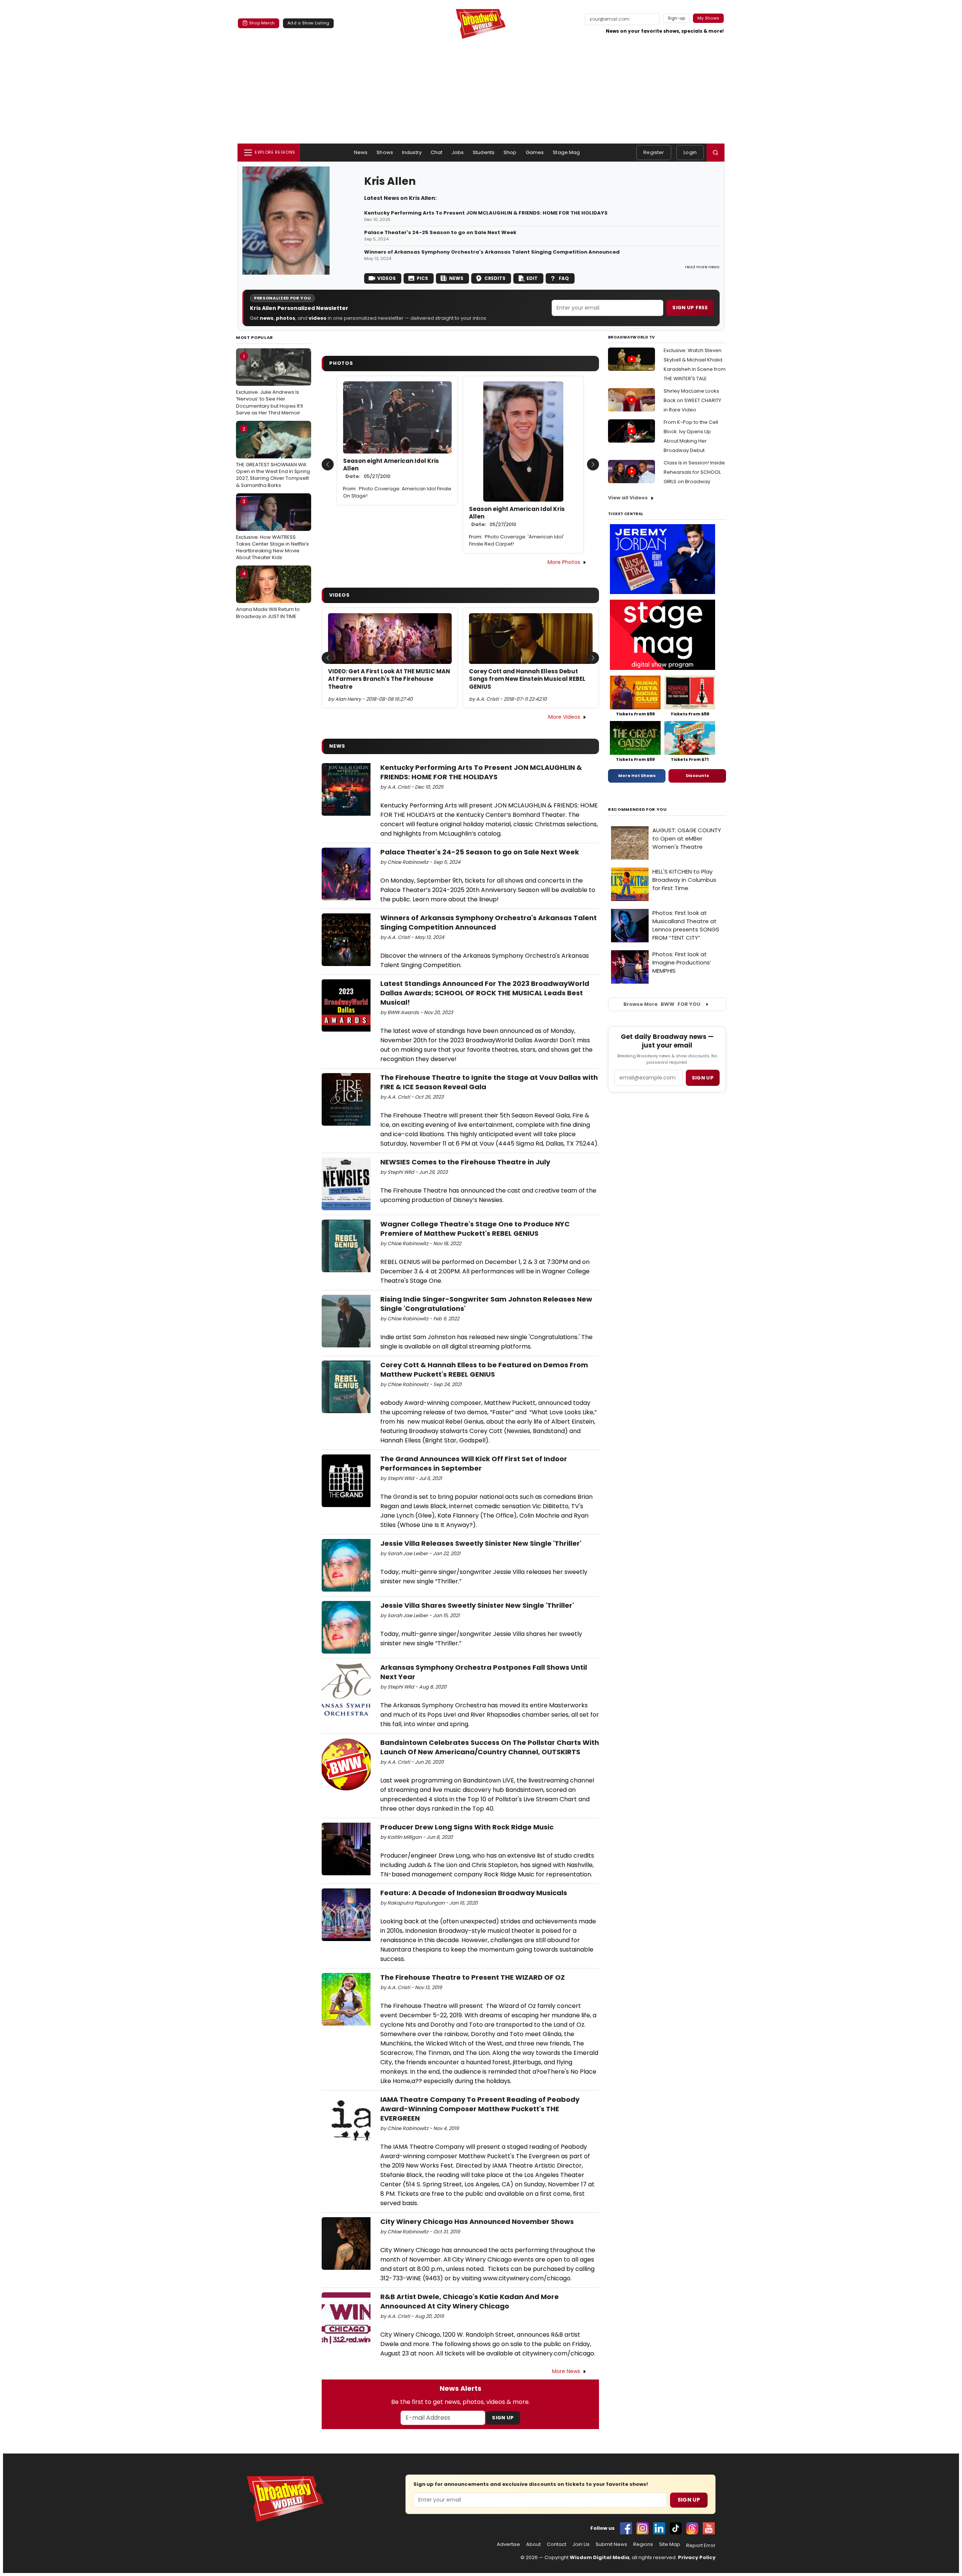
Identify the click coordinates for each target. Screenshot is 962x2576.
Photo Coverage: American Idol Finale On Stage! (397, 492)
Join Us (581, 2544)
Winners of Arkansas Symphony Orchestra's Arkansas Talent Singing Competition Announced (492, 252)
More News (566, 2371)
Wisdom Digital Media (600, 2557)
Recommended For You (638, 810)
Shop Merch (262, 23)
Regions (643, 2544)
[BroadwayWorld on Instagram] (643, 2528)
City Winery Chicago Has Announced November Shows (477, 2221)
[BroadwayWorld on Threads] (692, 2528)
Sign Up (503, 2418)
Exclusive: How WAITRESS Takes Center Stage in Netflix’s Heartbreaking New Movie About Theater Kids (272, 530)
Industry (412, 152)
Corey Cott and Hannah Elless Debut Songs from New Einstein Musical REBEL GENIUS (527, 679)
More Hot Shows (637, 776)
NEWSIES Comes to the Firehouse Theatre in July (465, 1162)
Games (535, 152)
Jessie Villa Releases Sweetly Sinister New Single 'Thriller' (481, 1543)
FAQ (564, 278)
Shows (385, 152)
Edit (532, 278)
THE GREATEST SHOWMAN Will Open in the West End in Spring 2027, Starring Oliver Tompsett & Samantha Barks (273, 457)
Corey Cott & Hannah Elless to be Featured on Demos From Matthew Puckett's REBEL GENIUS (484, 1370)
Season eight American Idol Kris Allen (391, 469)
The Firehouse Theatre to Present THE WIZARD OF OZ (473, 1977)
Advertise (508, 2544)
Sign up (703, 1078)
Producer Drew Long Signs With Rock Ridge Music (467, 1827)
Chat (437, 152)
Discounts (697, 776)
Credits (495, 278)
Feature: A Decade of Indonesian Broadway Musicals (474, 1893)
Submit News (611, 2544)
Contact (557, 2544)
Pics (422, 278)
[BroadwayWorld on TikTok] (676, 2528)
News (361, 152)
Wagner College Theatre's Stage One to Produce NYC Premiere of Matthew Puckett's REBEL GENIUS (475, 1229)
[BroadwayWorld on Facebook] (626, 2528)
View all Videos (628, 498)
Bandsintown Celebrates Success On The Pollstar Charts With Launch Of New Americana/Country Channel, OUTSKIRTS (490, 1747)
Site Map (670, 2544)
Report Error (701, 2546)
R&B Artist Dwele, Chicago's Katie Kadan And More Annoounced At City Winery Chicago (470, 2301)
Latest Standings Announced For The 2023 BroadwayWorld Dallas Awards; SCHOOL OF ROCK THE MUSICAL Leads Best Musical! (485, 993)
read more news (702, 267)
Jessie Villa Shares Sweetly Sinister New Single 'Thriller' (477, 1605)
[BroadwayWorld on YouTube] (709, 2528)
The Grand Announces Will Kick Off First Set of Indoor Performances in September (474, 1463)
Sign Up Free (690, 308)
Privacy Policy (697, 2557)
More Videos (564, 717)
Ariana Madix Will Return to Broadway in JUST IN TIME (268, 595)
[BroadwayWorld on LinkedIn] (659, 2528)
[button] (715, 153)
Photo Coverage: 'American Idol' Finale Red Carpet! (517, 540)
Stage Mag (566, 152)
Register (654, 152)
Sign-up (677, 18)
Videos (386, 278)
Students (484, 152)
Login (690, 152)
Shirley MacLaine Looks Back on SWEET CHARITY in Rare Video (692, 400)
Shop (510, 152)
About (533, 2544)
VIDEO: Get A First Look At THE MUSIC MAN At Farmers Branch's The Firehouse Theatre (389, 679)
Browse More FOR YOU (662, 1004)
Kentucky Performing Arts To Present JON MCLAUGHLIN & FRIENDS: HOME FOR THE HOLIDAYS (486, 213)
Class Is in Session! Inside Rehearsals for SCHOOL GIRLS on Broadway (694, 472)
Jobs (458, 152)
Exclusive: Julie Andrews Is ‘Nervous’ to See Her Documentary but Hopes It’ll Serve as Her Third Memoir (269, 385)
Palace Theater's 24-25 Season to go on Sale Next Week (440, 233)
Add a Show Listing (308, 23)
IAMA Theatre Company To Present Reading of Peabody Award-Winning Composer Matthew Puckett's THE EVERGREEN (480, 2109)
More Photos (564, 562)
